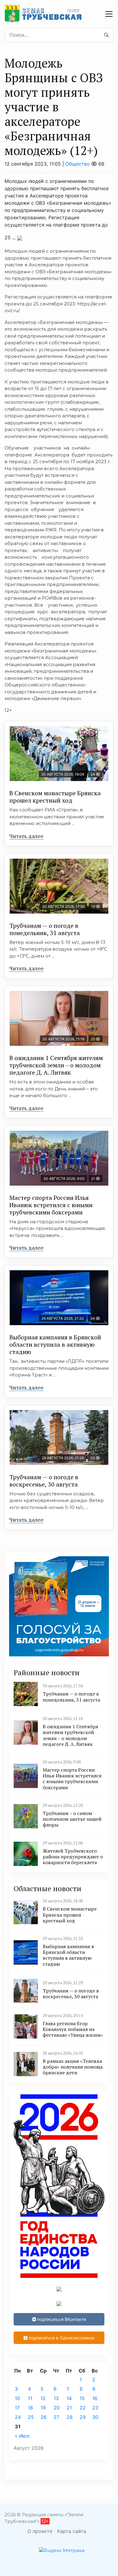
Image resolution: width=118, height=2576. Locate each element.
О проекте (40, 2531)
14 (69, 2398)
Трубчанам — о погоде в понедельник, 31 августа (45, 929)
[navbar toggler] (109, 14)
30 (95, 2417)
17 (17, 2408)
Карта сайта (72, 2531)
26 (44, 2417)
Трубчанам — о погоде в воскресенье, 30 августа (44, 1481)
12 (43, 2398)
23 (95, 2408)
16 (95, 2398)
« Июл (22, 2436)
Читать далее (26, 836)
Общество (78, 164)
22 (83, 2408)
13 (56, 2398)
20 (57, 2408)
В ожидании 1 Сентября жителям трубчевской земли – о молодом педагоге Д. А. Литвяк (56, 1065)
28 (70, 2417)
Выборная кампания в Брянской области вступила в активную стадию (55, 1344)
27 (56, 2417)
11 (30, 2398)
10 (17, 2398)
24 (18, 2417)
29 (83, 2417)
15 (82, 2398)
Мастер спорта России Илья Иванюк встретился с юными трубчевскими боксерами (51, 1205)
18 (30, 2408)
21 (69, 2408)
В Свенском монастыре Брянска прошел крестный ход (55, 797)
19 (43, 2408)
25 (31, 2417)
